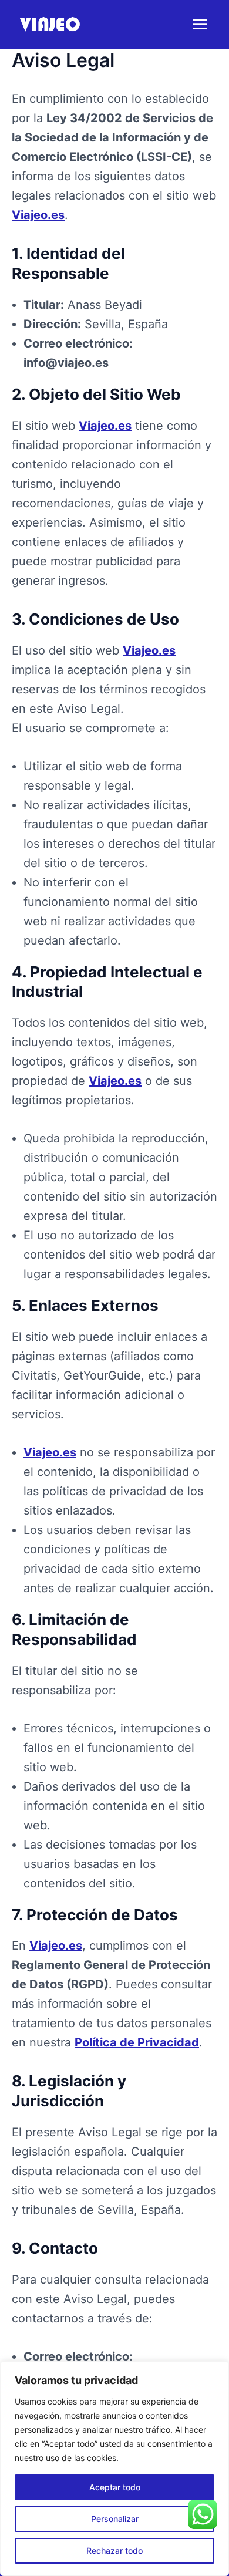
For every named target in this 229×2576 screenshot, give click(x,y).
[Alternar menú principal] (200, 24)
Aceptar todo (115, 2487)
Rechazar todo (114, 2550)
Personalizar (115, 2519)
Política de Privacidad (137, 2042)
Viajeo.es (38, 215)
